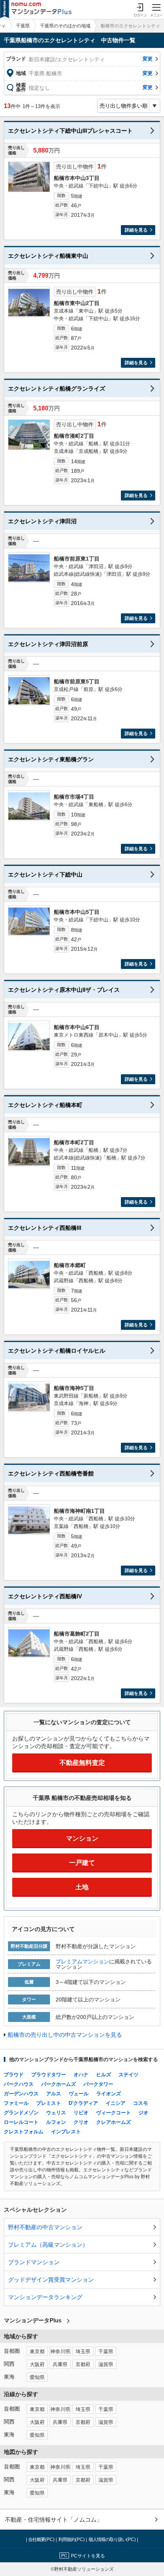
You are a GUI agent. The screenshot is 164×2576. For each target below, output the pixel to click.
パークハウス (19, 2084)
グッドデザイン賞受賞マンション (51, 2280)
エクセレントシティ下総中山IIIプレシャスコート (70, 131)
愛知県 (37, 2377)
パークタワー (98, 2084)
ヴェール (79, 2094)
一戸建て (82, 1863)
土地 (82, 1887)
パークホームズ (59, 2084)
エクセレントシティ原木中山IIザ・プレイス (64, 990)
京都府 (83, 2365)
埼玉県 (83, 2352)
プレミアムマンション (82, 1961)
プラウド (14, 2075)
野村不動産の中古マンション (45, 2227)
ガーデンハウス (21, 2094)
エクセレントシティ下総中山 (45, 874)
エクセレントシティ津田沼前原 (48, 644)
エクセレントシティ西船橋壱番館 (51, 1473)
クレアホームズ (113, 2122)
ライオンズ (109, 2094)
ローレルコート (21, 2122)
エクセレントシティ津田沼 (42, 521)
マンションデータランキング (45, 2297)
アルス (54, 2094)
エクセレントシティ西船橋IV (45, 1596)
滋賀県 (106, 2365)
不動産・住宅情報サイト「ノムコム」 (54, 2520)
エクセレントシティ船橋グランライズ (57, 388)
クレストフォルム (24, 2132)
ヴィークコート (113, 2113)
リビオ (81, 2113)
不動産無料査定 (82, 1763)
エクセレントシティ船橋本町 (45, 1105)
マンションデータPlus (33, 2320)
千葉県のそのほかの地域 (65, 26)
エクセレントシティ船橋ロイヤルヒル (57, 1351)
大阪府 (37, 2365)
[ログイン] (140, 10)
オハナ (81, 2075)
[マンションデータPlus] (36, 10)
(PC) (42, 2539)
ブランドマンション (34, 2262)
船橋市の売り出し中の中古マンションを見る (65, 2035)
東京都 (37, 2352)
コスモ (141, 2103)
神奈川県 (60, 2352)
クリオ (81, 2122)
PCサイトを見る (88, 2556)
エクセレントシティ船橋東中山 (48, 256)
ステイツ (129, 2075)
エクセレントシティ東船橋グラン (51, 759)
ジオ (143, 2113)
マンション (82, 1838)
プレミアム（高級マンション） (48, 2245)
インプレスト (66, 2132)
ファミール (16, 2103)
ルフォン (56, 2122)
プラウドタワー (49, 2075)
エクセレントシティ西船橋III (45, 1228)
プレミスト (49, 2103)
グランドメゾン (21, 2113)
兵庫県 (60, 2365)
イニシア (116, 2103)
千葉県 (23, 26)
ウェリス (56, 2113)
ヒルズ (104, 2075)
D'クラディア (83, 2103)
